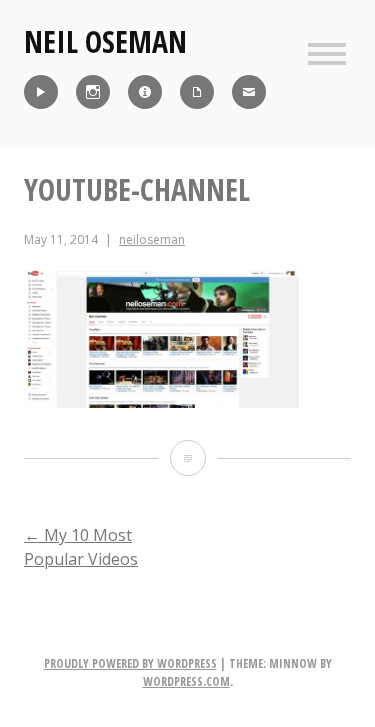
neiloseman (152, 239)
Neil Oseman (105, 41)
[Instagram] (93, 92)
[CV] (197, 92)
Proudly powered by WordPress (130, 663)
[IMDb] (145, 92)
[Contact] (249, 92)
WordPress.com (186, 681)
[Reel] (41, 92)
